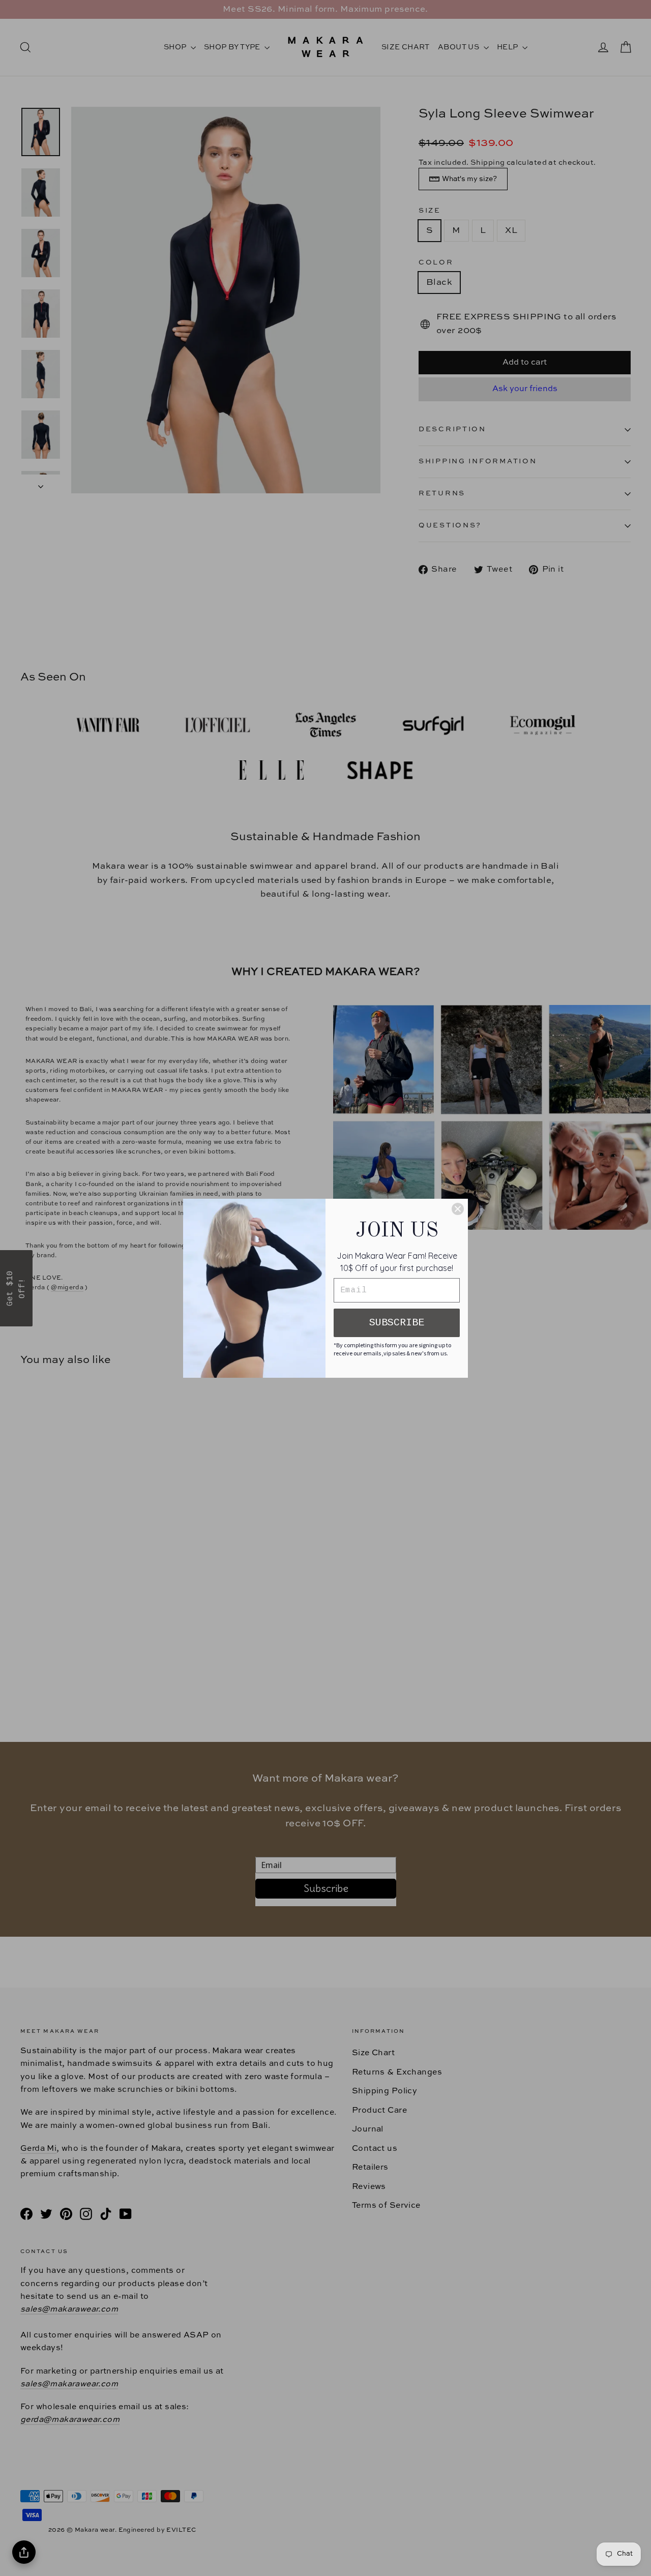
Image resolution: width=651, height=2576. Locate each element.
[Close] (458, 1209)
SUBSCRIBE (397, 1323)
